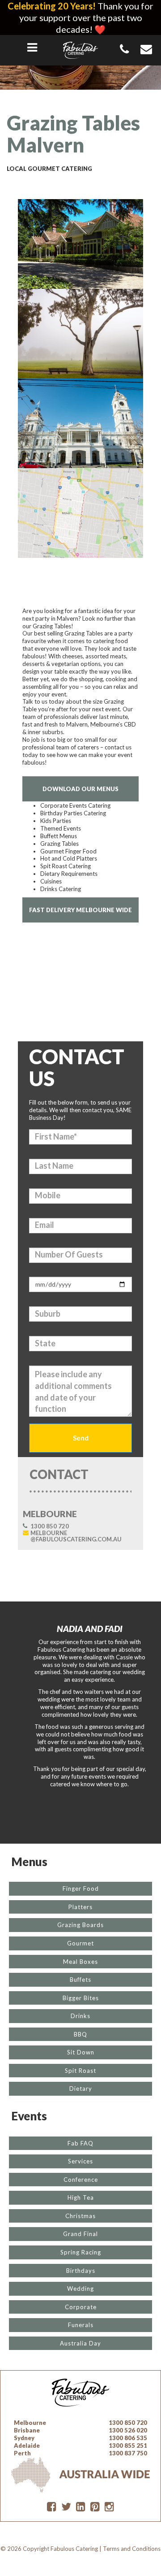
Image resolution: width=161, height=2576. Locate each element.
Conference (81, 2180)
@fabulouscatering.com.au (76, 1536)
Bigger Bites (81, 1998)
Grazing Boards (80, 1925)
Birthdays (81, 2271)
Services (80, 2161)
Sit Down (81, 2052)
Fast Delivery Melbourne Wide (80, 910)
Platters (80, 1907)
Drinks (80, 2016)
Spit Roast (80, 2071)
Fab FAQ (80, 2143)
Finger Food (81, 1888)
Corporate (81, 2307)
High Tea (81, 2197)
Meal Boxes (80, 1962)
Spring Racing (81, 2252)
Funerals (81, 2325)
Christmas (80, 2216)
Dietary (81, 2089)
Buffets (80, 1980)
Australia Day (80, 2343)
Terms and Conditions (132, 2549)
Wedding (80, 2289)
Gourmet (80, 1943)
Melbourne (30, 2423)
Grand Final (80, 2234)
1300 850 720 (50, 1526)
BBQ (80, 2034)
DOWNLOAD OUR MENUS (80, 789)
